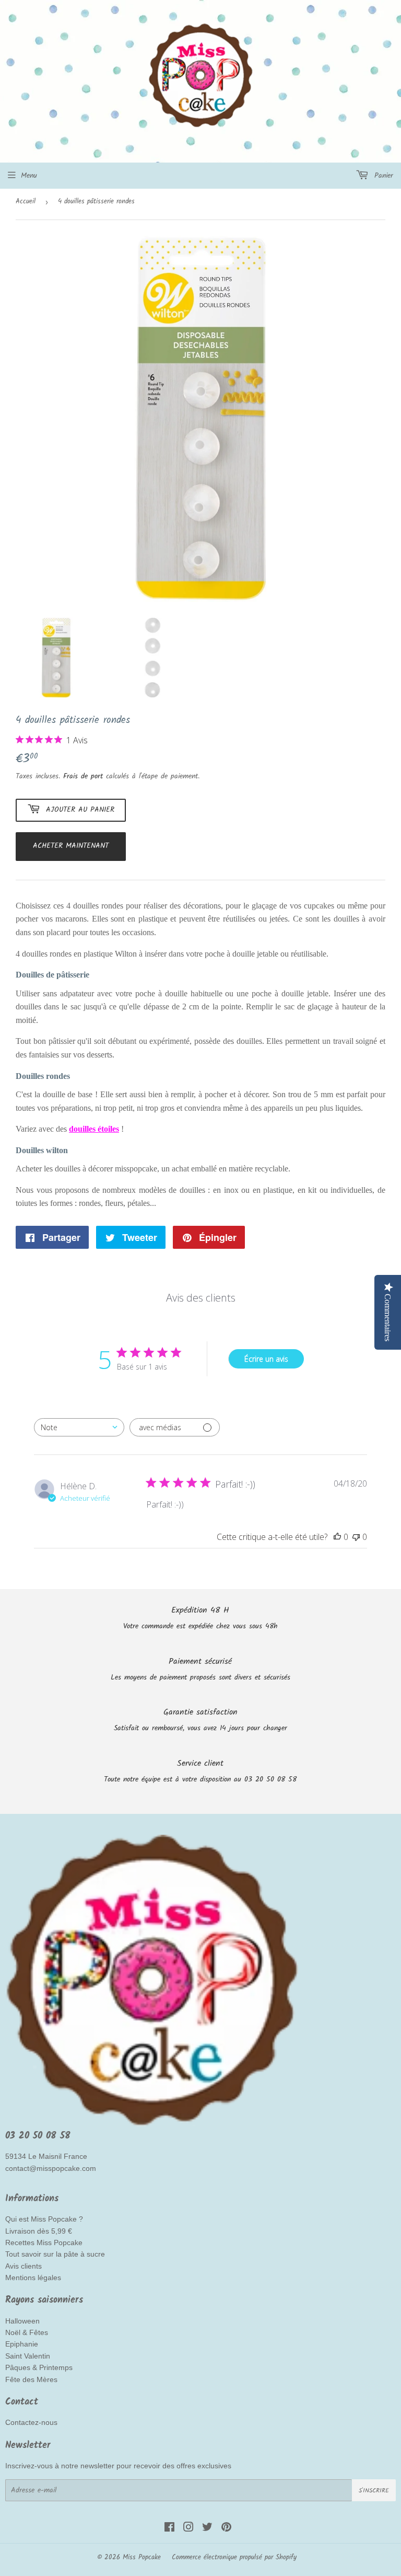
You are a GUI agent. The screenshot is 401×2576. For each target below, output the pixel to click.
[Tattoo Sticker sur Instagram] (188, 2529)
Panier (382, 176)
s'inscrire (374, 2491)
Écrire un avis (266, 1359)
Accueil (26, 202)
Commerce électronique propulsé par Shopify (234, 2557)
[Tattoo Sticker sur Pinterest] (226, 2529)
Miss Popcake (142, 2557)
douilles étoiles (94, 1129)
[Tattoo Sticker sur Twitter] (207, 2529)
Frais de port (83, 776)
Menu (29, 176)
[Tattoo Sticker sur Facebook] (169, 2529)
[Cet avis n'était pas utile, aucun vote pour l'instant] (356, 1537)
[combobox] (79, 1427)
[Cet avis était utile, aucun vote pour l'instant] (337, 1537)
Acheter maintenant (71, 846)
